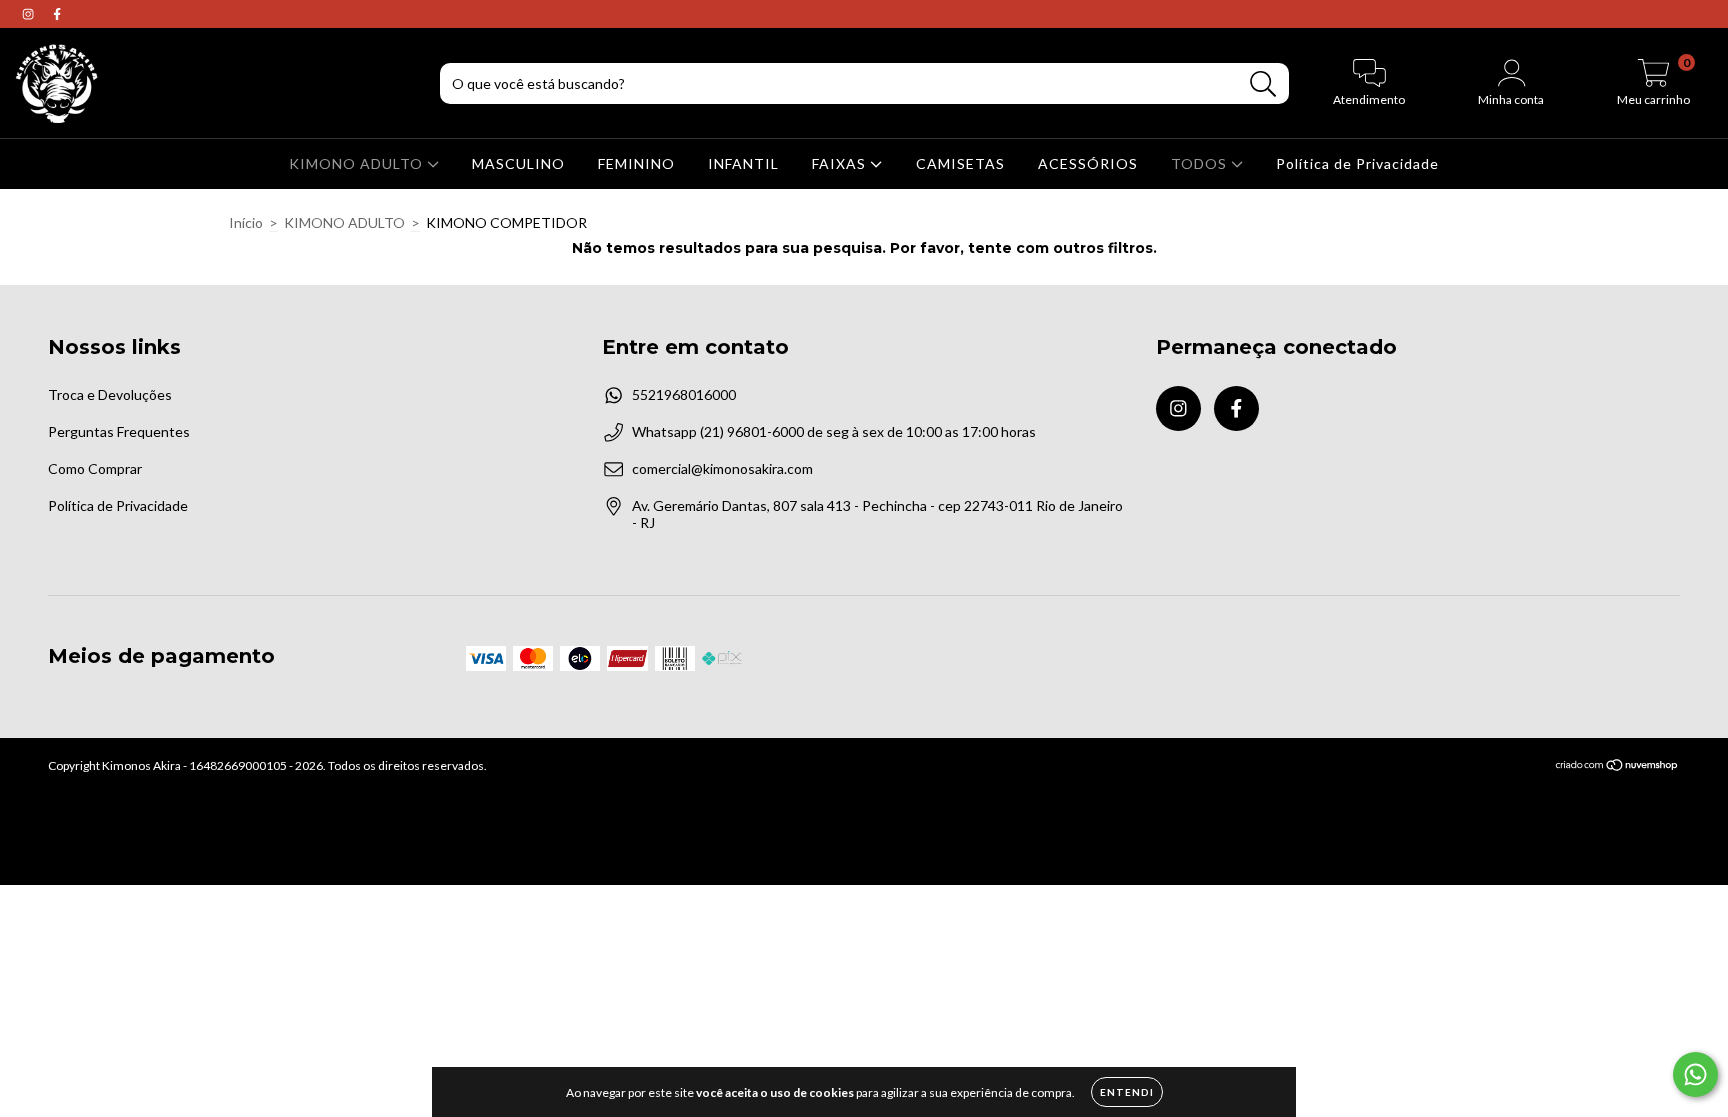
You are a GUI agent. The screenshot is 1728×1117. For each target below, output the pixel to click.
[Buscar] (1263, 84)
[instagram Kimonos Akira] (29, 13)
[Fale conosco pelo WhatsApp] (1695, 1074)
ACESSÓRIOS (1088, 163)
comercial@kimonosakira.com (722, 468)
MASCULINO (518, 163)
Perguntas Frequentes (119, 431)
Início (246, 222)
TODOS (1201, 163)
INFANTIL (743, 163)
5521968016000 (684, 394)
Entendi (1127, 1092)
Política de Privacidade (1357, 163)
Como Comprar (95, 468)
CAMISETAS (960, 163)
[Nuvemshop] (1617, 767)
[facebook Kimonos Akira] (57, 13)
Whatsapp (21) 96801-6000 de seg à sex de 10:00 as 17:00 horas (834, 431)
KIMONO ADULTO (358, 163)
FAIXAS (841, 163)
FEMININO (636, 163)
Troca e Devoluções (110, 394)
